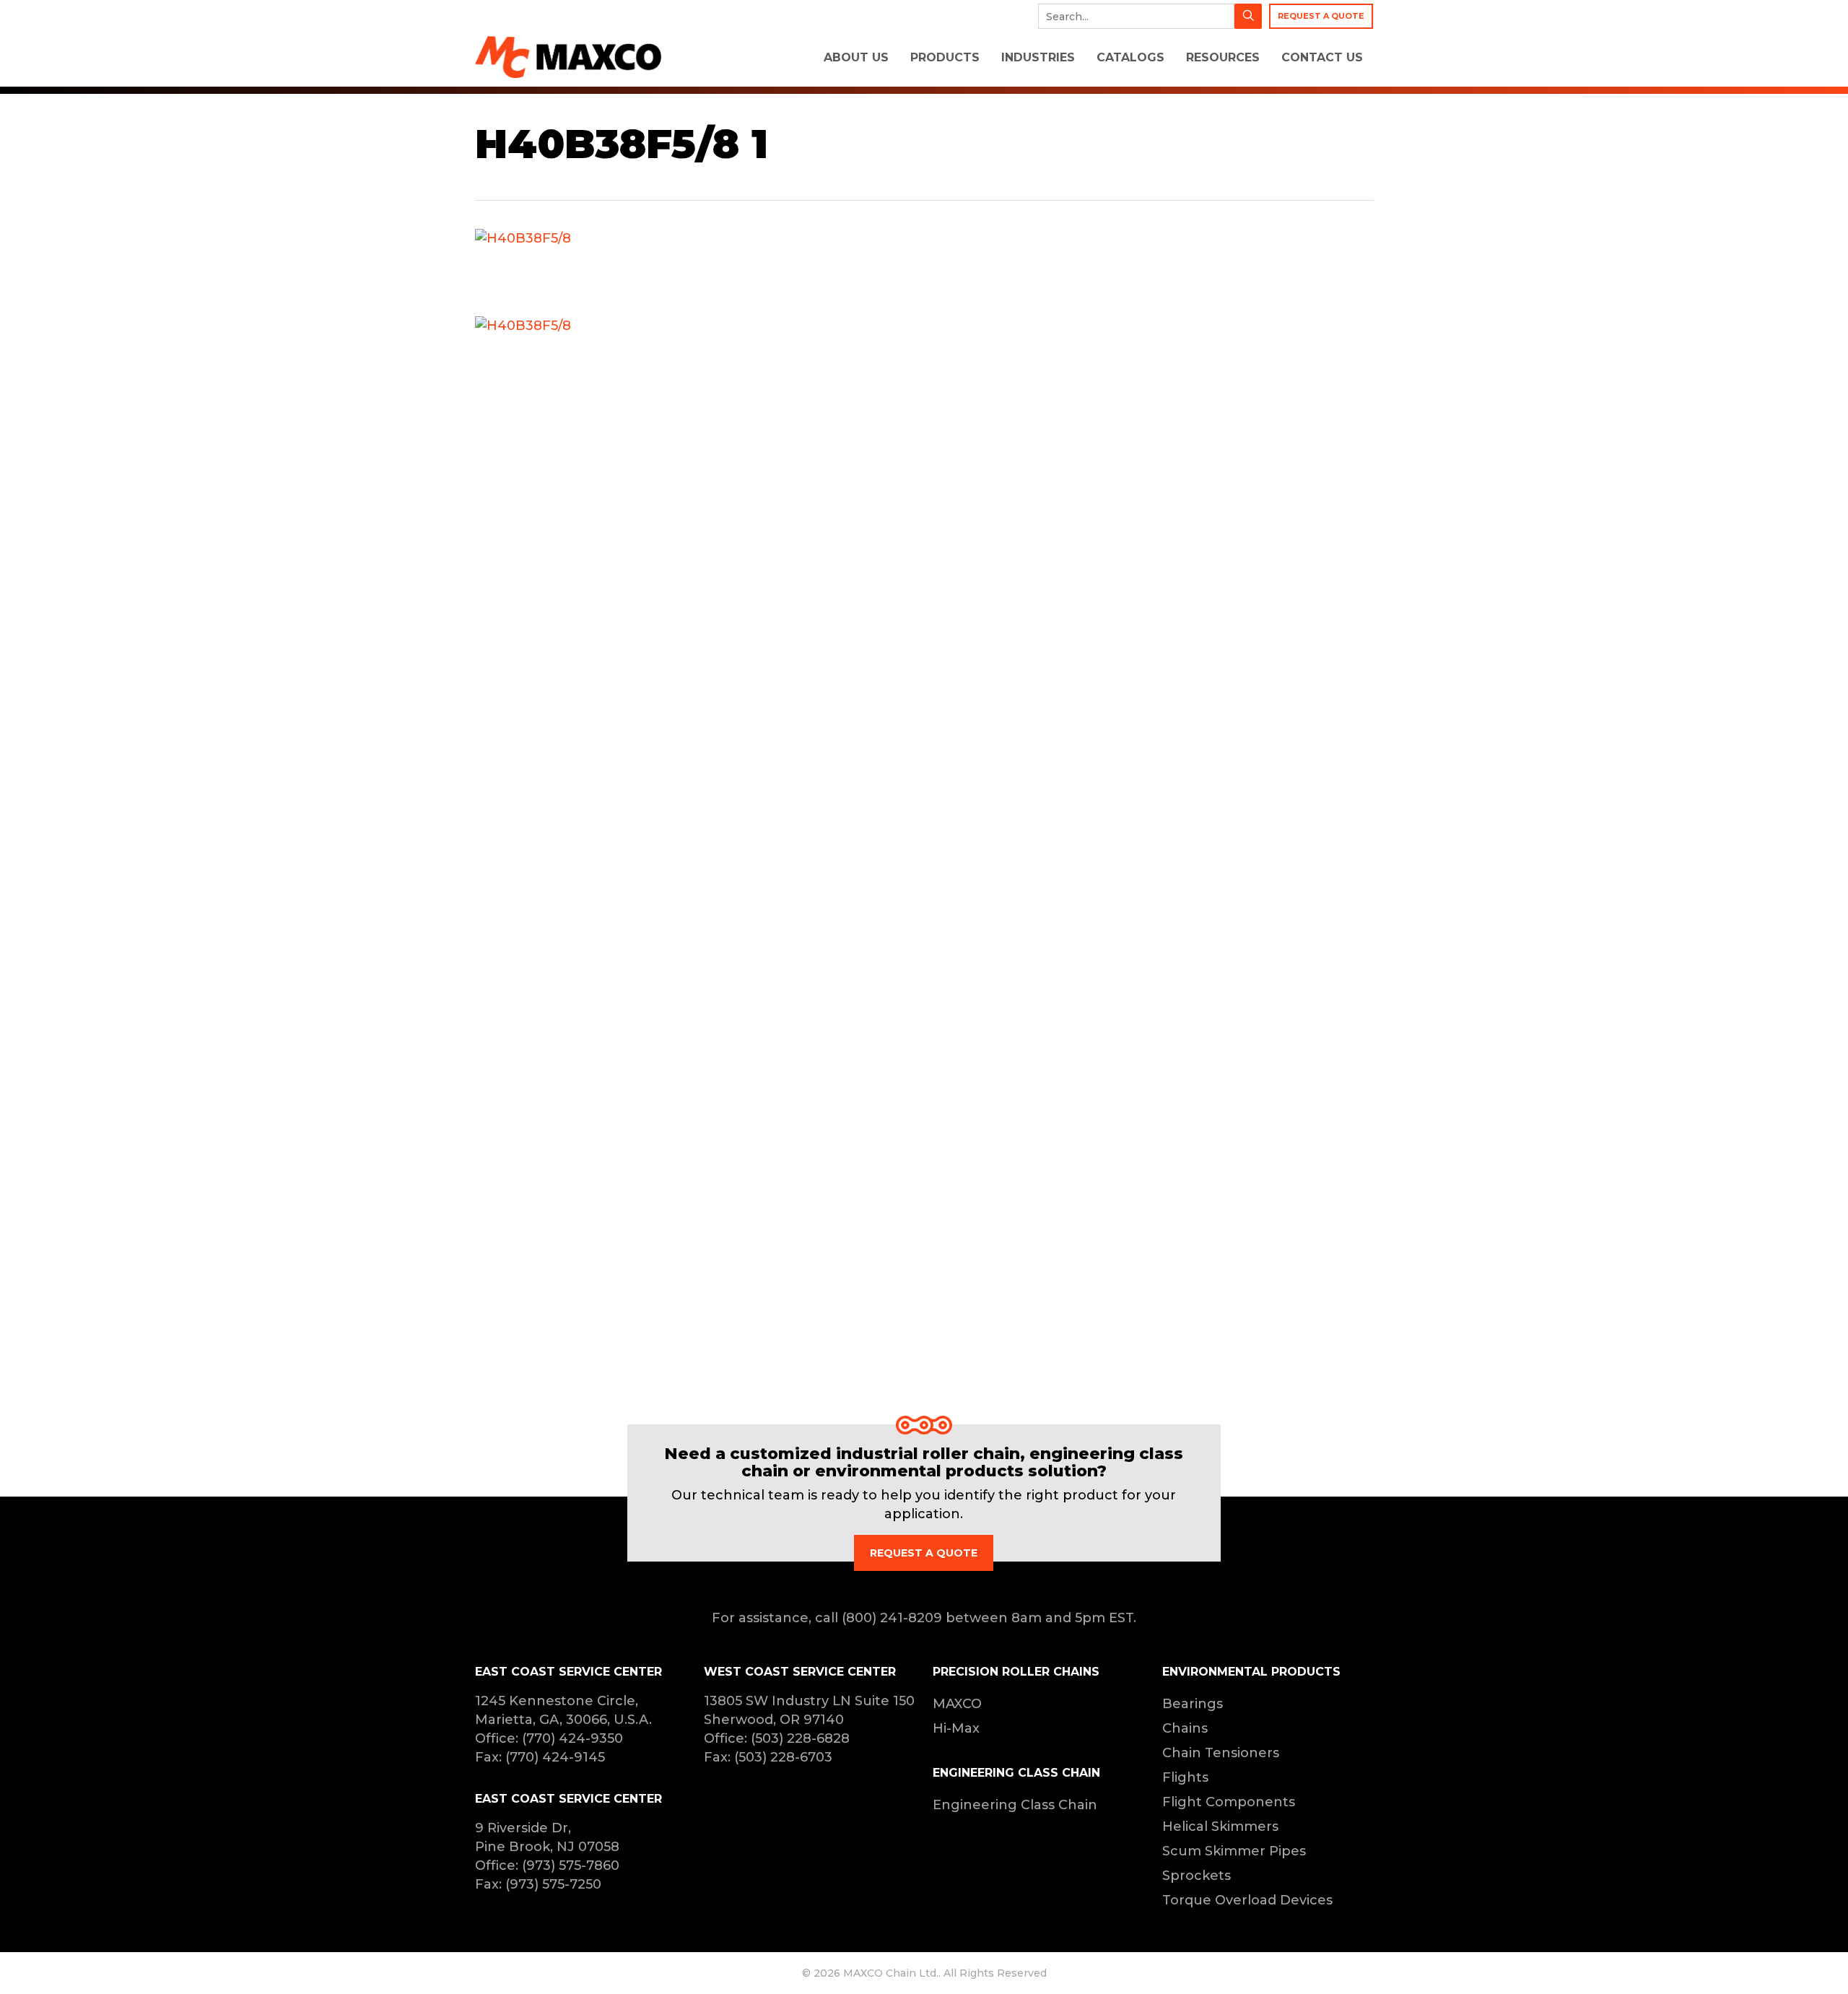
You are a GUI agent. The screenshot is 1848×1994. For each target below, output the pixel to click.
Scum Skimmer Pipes (1234, 1851)
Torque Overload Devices (1247, 1900)
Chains (1185, 1728)
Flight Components (1229, 1802)
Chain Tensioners (1221, 1753)
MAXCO (957, 1704)
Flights (1185, 1777)
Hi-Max (956, 1728)
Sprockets (1197, 1876)
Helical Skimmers (1220, 1827)
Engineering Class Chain (1015, 1805)
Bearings (1193, 1704)
